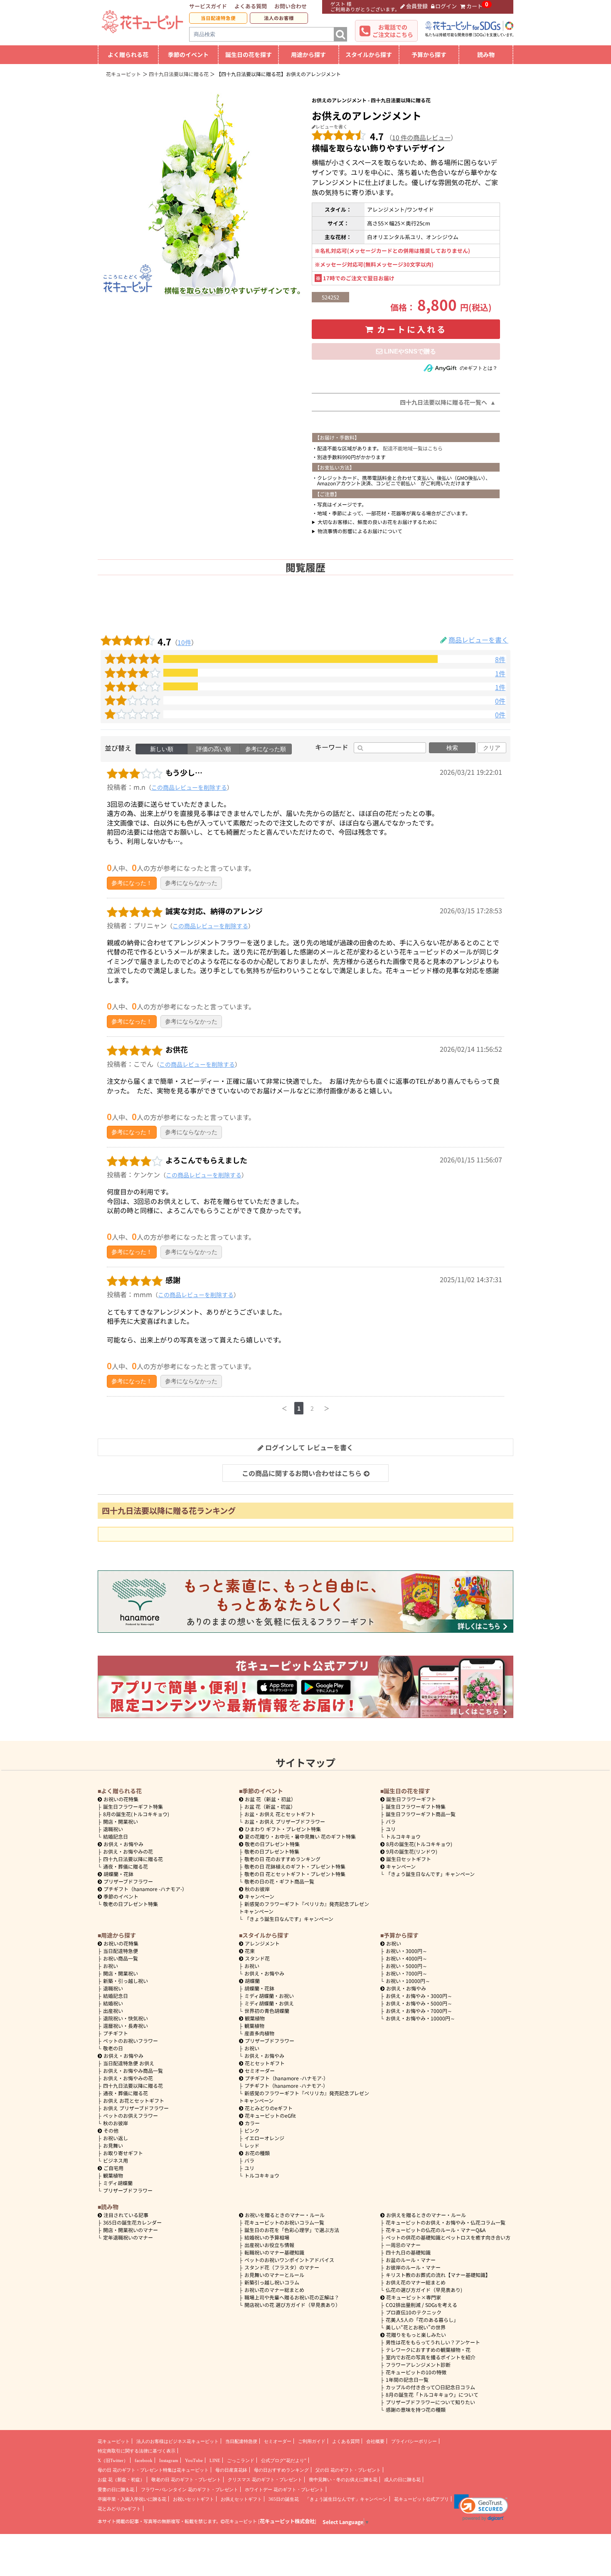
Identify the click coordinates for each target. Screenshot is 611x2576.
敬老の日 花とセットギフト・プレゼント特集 (295, 1874)
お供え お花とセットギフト (134, 2100)
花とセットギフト (265, 2063)
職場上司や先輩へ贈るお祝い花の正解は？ (292, 2297)
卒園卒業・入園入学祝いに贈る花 (132, 2499)
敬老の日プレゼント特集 (131, 1904)
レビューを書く (331, 126)
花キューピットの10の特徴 (416, 2372)
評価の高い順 (214, 749)
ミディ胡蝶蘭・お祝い (269, 1996)
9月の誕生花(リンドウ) (412, 1851)
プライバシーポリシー (414, 2441)
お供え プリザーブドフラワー (136, 2108)
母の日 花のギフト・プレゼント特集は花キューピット (153, 2470)
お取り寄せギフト (123, 2153)
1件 (500, 674)
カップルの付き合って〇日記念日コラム (430, 2387)
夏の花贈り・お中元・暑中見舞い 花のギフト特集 (300, 1836)
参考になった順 (266, 749)
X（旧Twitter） (113, 2460)
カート (474, 6)
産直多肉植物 (259, 2033)
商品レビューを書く (478, 640)
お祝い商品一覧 (121, 1958)
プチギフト (116, 2033)
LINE (215, 2460)
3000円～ (407, 1951)
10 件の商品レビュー (421, 137)
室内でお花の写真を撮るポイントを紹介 (431, 2357)
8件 (500, 659)
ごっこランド (241, 2460)
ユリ (391, 1829)
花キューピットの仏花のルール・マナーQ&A (436, 2230)
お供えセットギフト (241, 2499)
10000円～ (408, 1981)
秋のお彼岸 (257, 1889)
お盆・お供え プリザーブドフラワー (285, 1821)
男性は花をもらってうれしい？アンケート (433, 2342)
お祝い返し (116, 2138)
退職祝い (113, 1829)
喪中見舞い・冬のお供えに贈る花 (343, 2480)
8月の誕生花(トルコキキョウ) (136, 1814)
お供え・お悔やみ (123, 1844)
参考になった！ (132, 883)
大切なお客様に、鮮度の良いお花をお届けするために (377, 522)
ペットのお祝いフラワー (131, 2041)
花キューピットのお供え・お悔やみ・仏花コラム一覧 (446, 2222)
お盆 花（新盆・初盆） (270, 1806)
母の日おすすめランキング (281, 2470)
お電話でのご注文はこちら (393, 31)
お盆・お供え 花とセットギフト (280, 1814)
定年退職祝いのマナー (128, 2237)
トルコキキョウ (403, 1836)
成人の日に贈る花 (402, 2480)
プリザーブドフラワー (128, 1881)
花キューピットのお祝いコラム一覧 (284, 2222)
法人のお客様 (279, 18)
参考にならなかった (191, 883)
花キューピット (114, 2441)
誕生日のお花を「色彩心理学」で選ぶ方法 (292, 2230)
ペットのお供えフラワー (131, 2115)
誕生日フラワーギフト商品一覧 (421, 1814)
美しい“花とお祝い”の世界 (416, 2327)
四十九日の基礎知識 (408, 2252)
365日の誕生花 (284, 2499)
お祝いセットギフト (193, 2499)
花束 (250, 1951)
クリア (492, 748)
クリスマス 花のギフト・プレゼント (265, 2480)
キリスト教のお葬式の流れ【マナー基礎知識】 (438, 2275)
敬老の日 (113, 2048)
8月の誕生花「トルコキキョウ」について (432, 2394)
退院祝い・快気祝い (126, 2018)
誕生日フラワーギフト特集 (133, 1806)
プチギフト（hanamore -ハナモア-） (145, 1889)
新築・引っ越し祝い (126, 1981)
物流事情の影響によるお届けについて (360, 531)
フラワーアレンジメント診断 (418, 2365)
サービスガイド (208, 6)
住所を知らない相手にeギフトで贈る (406, 351)
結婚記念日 (116, 1836)
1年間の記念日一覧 (407, 2379)
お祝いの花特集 (121, 1799)
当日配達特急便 (218, 18)
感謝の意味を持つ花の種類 (416, 2409)
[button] (481, 2508)
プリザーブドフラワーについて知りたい (430, 2402)
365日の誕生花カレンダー (132, 2222)
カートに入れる (412, 329)
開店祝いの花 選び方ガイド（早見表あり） (292, 2305)
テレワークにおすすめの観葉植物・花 (428, 2350)
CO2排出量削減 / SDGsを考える (421, 2305)
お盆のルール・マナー (411, 2260)
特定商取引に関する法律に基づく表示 (137, 2451)
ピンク (252, 2130)
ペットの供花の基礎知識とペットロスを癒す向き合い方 (448, 2237)
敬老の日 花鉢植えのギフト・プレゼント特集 (295, 1866)
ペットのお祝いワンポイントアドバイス (289, 2260)
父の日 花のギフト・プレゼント (348, 2470)
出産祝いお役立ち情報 (269, 2245)
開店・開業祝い (121, 1821)
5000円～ (407, 1966)
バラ (391, 1821)
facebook (144, 2460)
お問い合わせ (291, 6)
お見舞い (113, 2145)
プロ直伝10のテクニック (414, 2312)
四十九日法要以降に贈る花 (133, 1859)
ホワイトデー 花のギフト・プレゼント (284, 2489)
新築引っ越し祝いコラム (272, 2282)
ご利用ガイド (312, 2441)
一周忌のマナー (403, 2245)
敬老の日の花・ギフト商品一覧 (279, 1881)
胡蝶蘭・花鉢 (118, 1874)
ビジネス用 (116, 2160)
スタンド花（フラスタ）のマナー (282, 2267)
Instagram (169, 2460)
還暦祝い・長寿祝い (126, 2026)
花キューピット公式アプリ (421, 2499)
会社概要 (375, 2441)
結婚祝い (113, 2003)
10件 (184, 642)
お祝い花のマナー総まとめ (274, 2290)
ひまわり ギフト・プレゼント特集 (283, 1829)
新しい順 (162, 749)
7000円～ (407, 1973)
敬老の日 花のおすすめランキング (282, 1859)
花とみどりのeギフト (269, 2108)
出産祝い (113, 2011)
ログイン (446, 6)
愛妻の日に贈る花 (116, 2489)
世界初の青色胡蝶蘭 (267, 2011)
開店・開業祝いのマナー (131, 2230)
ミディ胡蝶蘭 (118, 2183)
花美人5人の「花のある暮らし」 (422, 2320)
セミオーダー (260, 2070)
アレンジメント (262, 1943)
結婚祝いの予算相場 (267, 2237)
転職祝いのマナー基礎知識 (274, 2252)
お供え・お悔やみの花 (128, 1851)
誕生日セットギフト (409, 1859)
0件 (500, 701)
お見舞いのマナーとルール (274, 2275)
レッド (252, 2145)
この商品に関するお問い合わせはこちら (302, 1473)
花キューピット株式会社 (287, 2521)
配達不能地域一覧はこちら (413, 448)
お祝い (111, 1966)
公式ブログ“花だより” (284, 2460)
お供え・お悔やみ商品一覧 (133, 2070)
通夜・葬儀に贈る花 (126, 1866)
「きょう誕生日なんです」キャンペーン (289, 1919)
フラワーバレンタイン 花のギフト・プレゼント (190, 2489)
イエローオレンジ (264, 2138)
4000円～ (407, 1958)
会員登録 (417, 6)
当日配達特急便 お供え (129, 2063)
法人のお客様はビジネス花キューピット (177, 2441)
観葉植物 (113, 2175)
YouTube (194, 2460)
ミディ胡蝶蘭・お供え (269, 2003)
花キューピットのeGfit (270, 2115)
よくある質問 (251, 6)
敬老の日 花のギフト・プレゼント (186, 2480)
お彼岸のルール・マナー (413, 2267)
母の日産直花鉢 (231, 2470)
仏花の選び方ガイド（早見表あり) (424, 2290)
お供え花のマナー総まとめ (416, 2282)
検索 (452, 748)
